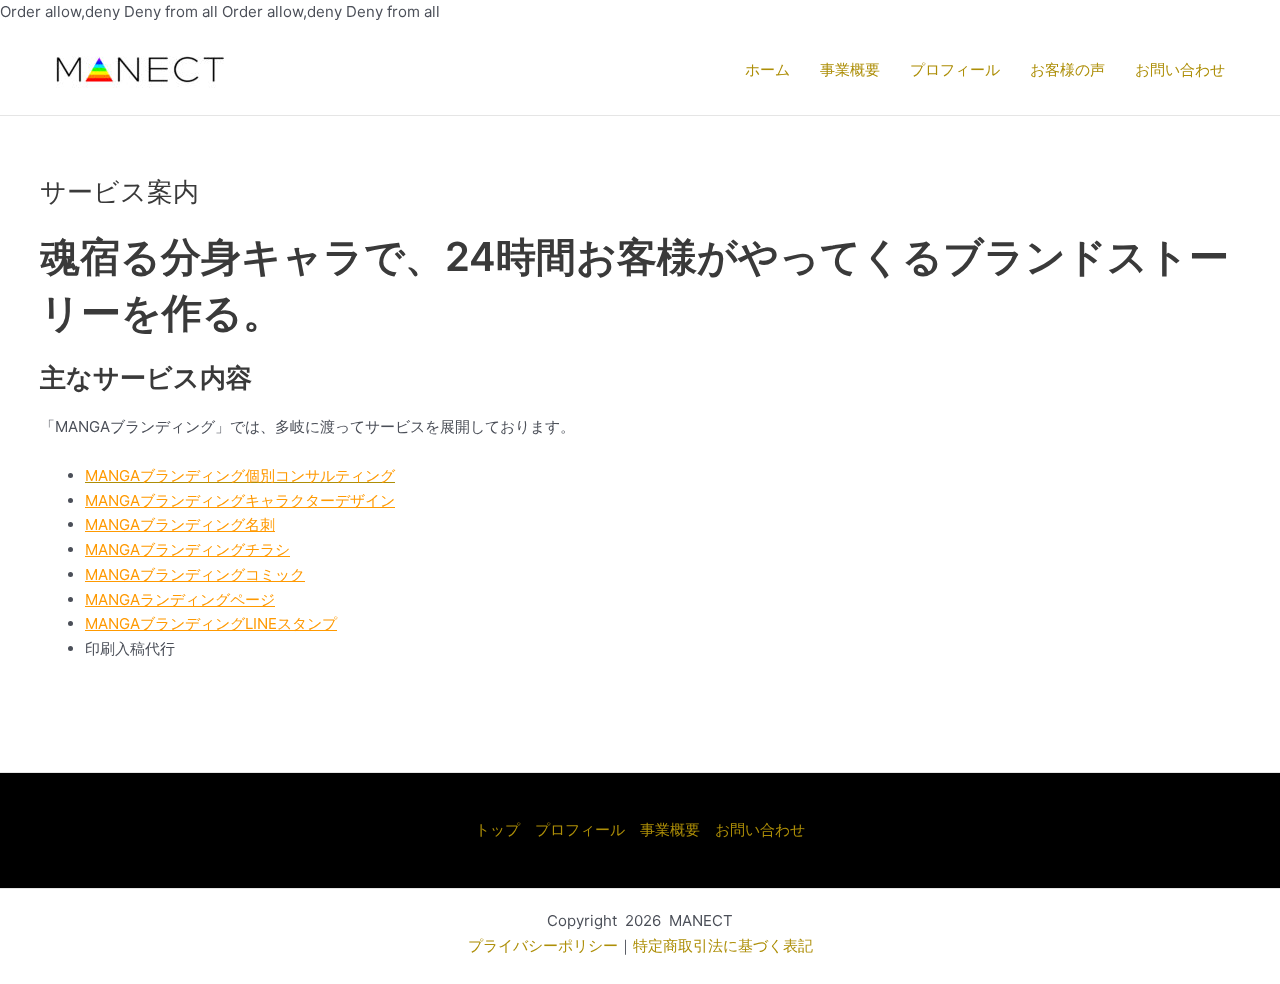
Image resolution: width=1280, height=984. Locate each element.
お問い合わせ (1180, 69)
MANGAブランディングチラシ (187, 549)
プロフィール (955, 69)
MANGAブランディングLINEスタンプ (211, 623)
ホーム (767, 69)
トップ (497, 829)
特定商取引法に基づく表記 (723, 945)
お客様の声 (1067, 69)
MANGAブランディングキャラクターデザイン (240, 500)
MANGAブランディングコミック (195, 574)
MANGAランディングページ (180, 599)
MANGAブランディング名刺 (180, 524)
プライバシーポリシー (543, 945)
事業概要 (850, 69)
